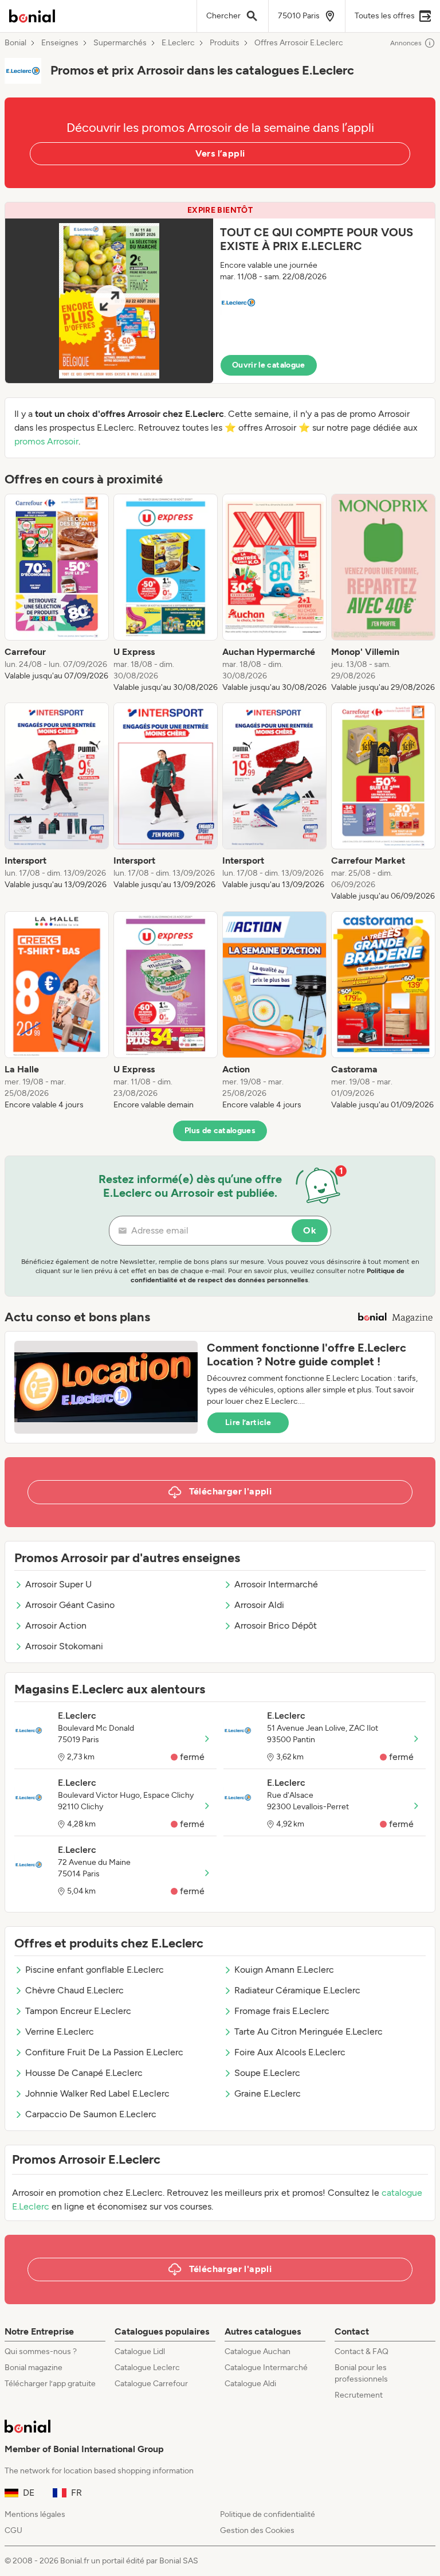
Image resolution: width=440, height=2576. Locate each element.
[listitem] (57, 594)
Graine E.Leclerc (268, 2093)
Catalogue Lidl (140, 2351)
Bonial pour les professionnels (361, 2373)
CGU (13, 2530)
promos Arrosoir (46, 441)
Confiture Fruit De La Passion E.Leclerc (104, 2052)
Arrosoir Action (56, 1625)
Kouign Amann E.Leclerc (284, 1970)
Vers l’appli (220, 153)
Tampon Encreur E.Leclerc (78, 2011)
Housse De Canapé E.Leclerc (84, 2073)
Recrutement (359, 2395)
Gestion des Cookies (257, 2530)
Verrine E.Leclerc (60, 2031)
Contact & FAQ (362, 2351)
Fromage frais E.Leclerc (282, 2011)
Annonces (406, 43)
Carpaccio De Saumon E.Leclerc (91, 2114)
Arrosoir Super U (58, 1584)
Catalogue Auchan (258, 2351)
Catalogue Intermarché (266, 2368)
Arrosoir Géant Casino (70, 1605)
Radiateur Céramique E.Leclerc (297, 1990)
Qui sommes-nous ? (41, 2351)
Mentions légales (35, 2514)
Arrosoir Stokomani (64, 1646)
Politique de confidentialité (268, 2514)
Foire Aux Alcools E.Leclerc (290, 2052)
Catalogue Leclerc (147, 2368)
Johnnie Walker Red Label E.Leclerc (97, 2093)
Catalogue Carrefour (151, 2384)
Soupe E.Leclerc (267, 2073)
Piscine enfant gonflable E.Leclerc (95, 1970)
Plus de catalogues (220, 1131)
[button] (220, 293)
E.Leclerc (178, 43)
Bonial (15, 43)
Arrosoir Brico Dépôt (276, 1625)
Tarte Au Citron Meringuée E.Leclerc (309, 2031)
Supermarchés (120, 43)
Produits (225, 43)
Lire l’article (248, 1422)
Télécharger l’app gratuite (50, 2384)
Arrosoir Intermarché (276, 1584)
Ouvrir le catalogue (269, 365)
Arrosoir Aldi (259, 1605)
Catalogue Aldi (250, 2384)
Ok (310, 1230)
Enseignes (60, 43)
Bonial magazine (34, 2368)
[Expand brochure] (109, 301)
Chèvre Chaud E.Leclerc (74, 1990)
